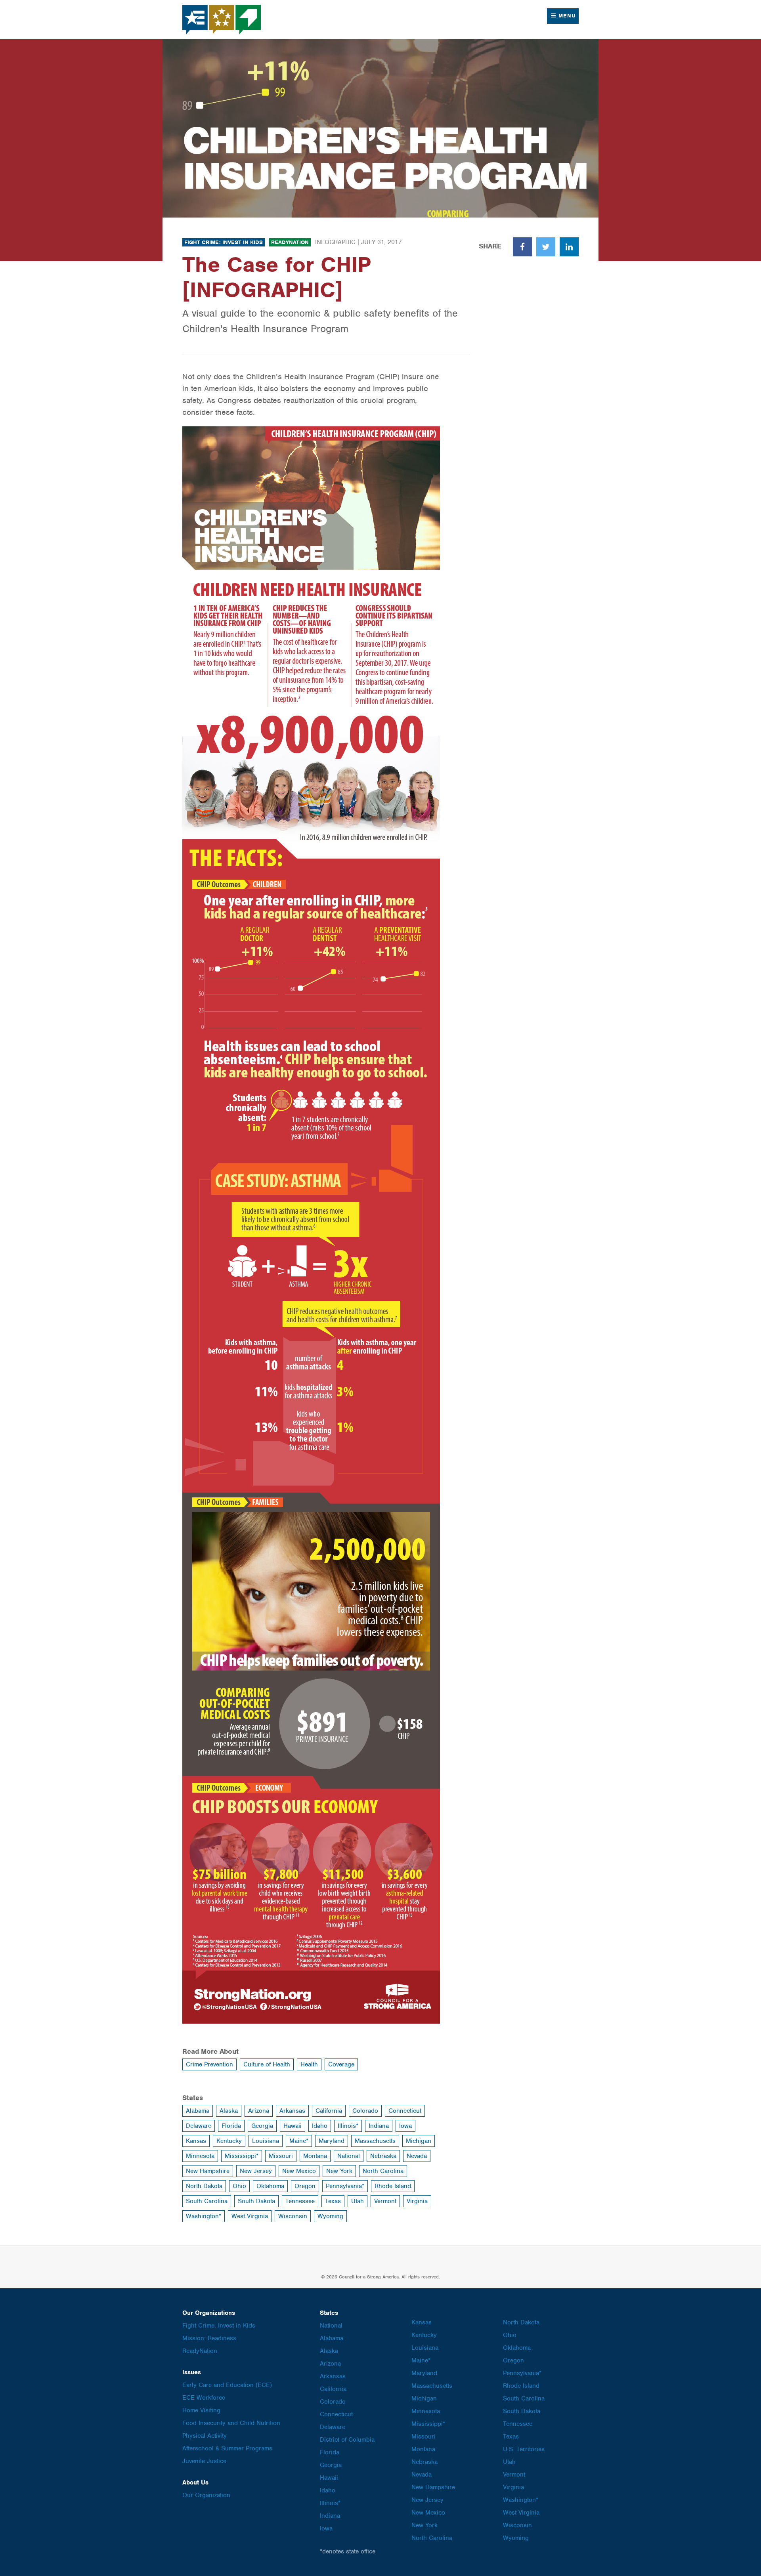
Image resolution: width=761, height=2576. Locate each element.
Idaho (320, 2126)
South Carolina (207, 2201)
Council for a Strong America (222, 20)
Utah (358, 2201)
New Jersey (256, 2171)
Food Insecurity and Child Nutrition (231, 2423)
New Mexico (299, 2171)
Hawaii (293, 2126)
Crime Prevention (209, 2064)
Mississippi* (242, 2156)
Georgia (262, 2126)
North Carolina (383, 2171)
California (329, 2111)
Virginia (417, 2201)
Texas (333, 2201)
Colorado (365, 2111)
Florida (231, 2126)
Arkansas (292, 2111)
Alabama (198, 2111)
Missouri (281, 2156)
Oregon (305, 2186)
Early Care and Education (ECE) (227, 2385)
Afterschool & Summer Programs (227, 2448)
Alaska (229, 2111)
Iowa (405, 2126)
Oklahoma (270, 2186)
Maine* (299, 2141)
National (349, 2156)
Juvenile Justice (204, 2461)
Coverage (341, 2064)
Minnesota (200, 2156)
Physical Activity (205, 2436)
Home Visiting (201, 2410)
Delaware (199, 2126)
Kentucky (229, 2141)
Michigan (419, 2141)
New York (339, 2171)
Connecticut (405, 2111)
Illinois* (348, 2126)
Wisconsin (293, 2216)
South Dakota (256, 2201)
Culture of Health (267, 2064)
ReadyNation (290, 242)
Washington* (204, 2216)
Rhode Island (393, 2186)
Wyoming (330, 2216)
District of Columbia (347, 2440)
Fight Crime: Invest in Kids (224, 242)
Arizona (259, 2111)
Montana (315, 2156)
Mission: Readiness (209, 2338)
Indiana (379, 2126)
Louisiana (266, 2141)
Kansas (196, 2141)
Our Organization (206, 2495)
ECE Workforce (204, 2398)
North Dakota (204, 2186)
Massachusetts (375, 2141)
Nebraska (383, 2156)
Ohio (239, 2186)
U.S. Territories (524, 2449)
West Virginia (250, 2216)
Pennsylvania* (345, 2186)
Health (309, 2064)
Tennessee (300, 2201)
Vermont (385, 2201)
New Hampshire (208, 2171)
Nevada (417, 2156)
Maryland (332, 2141)
